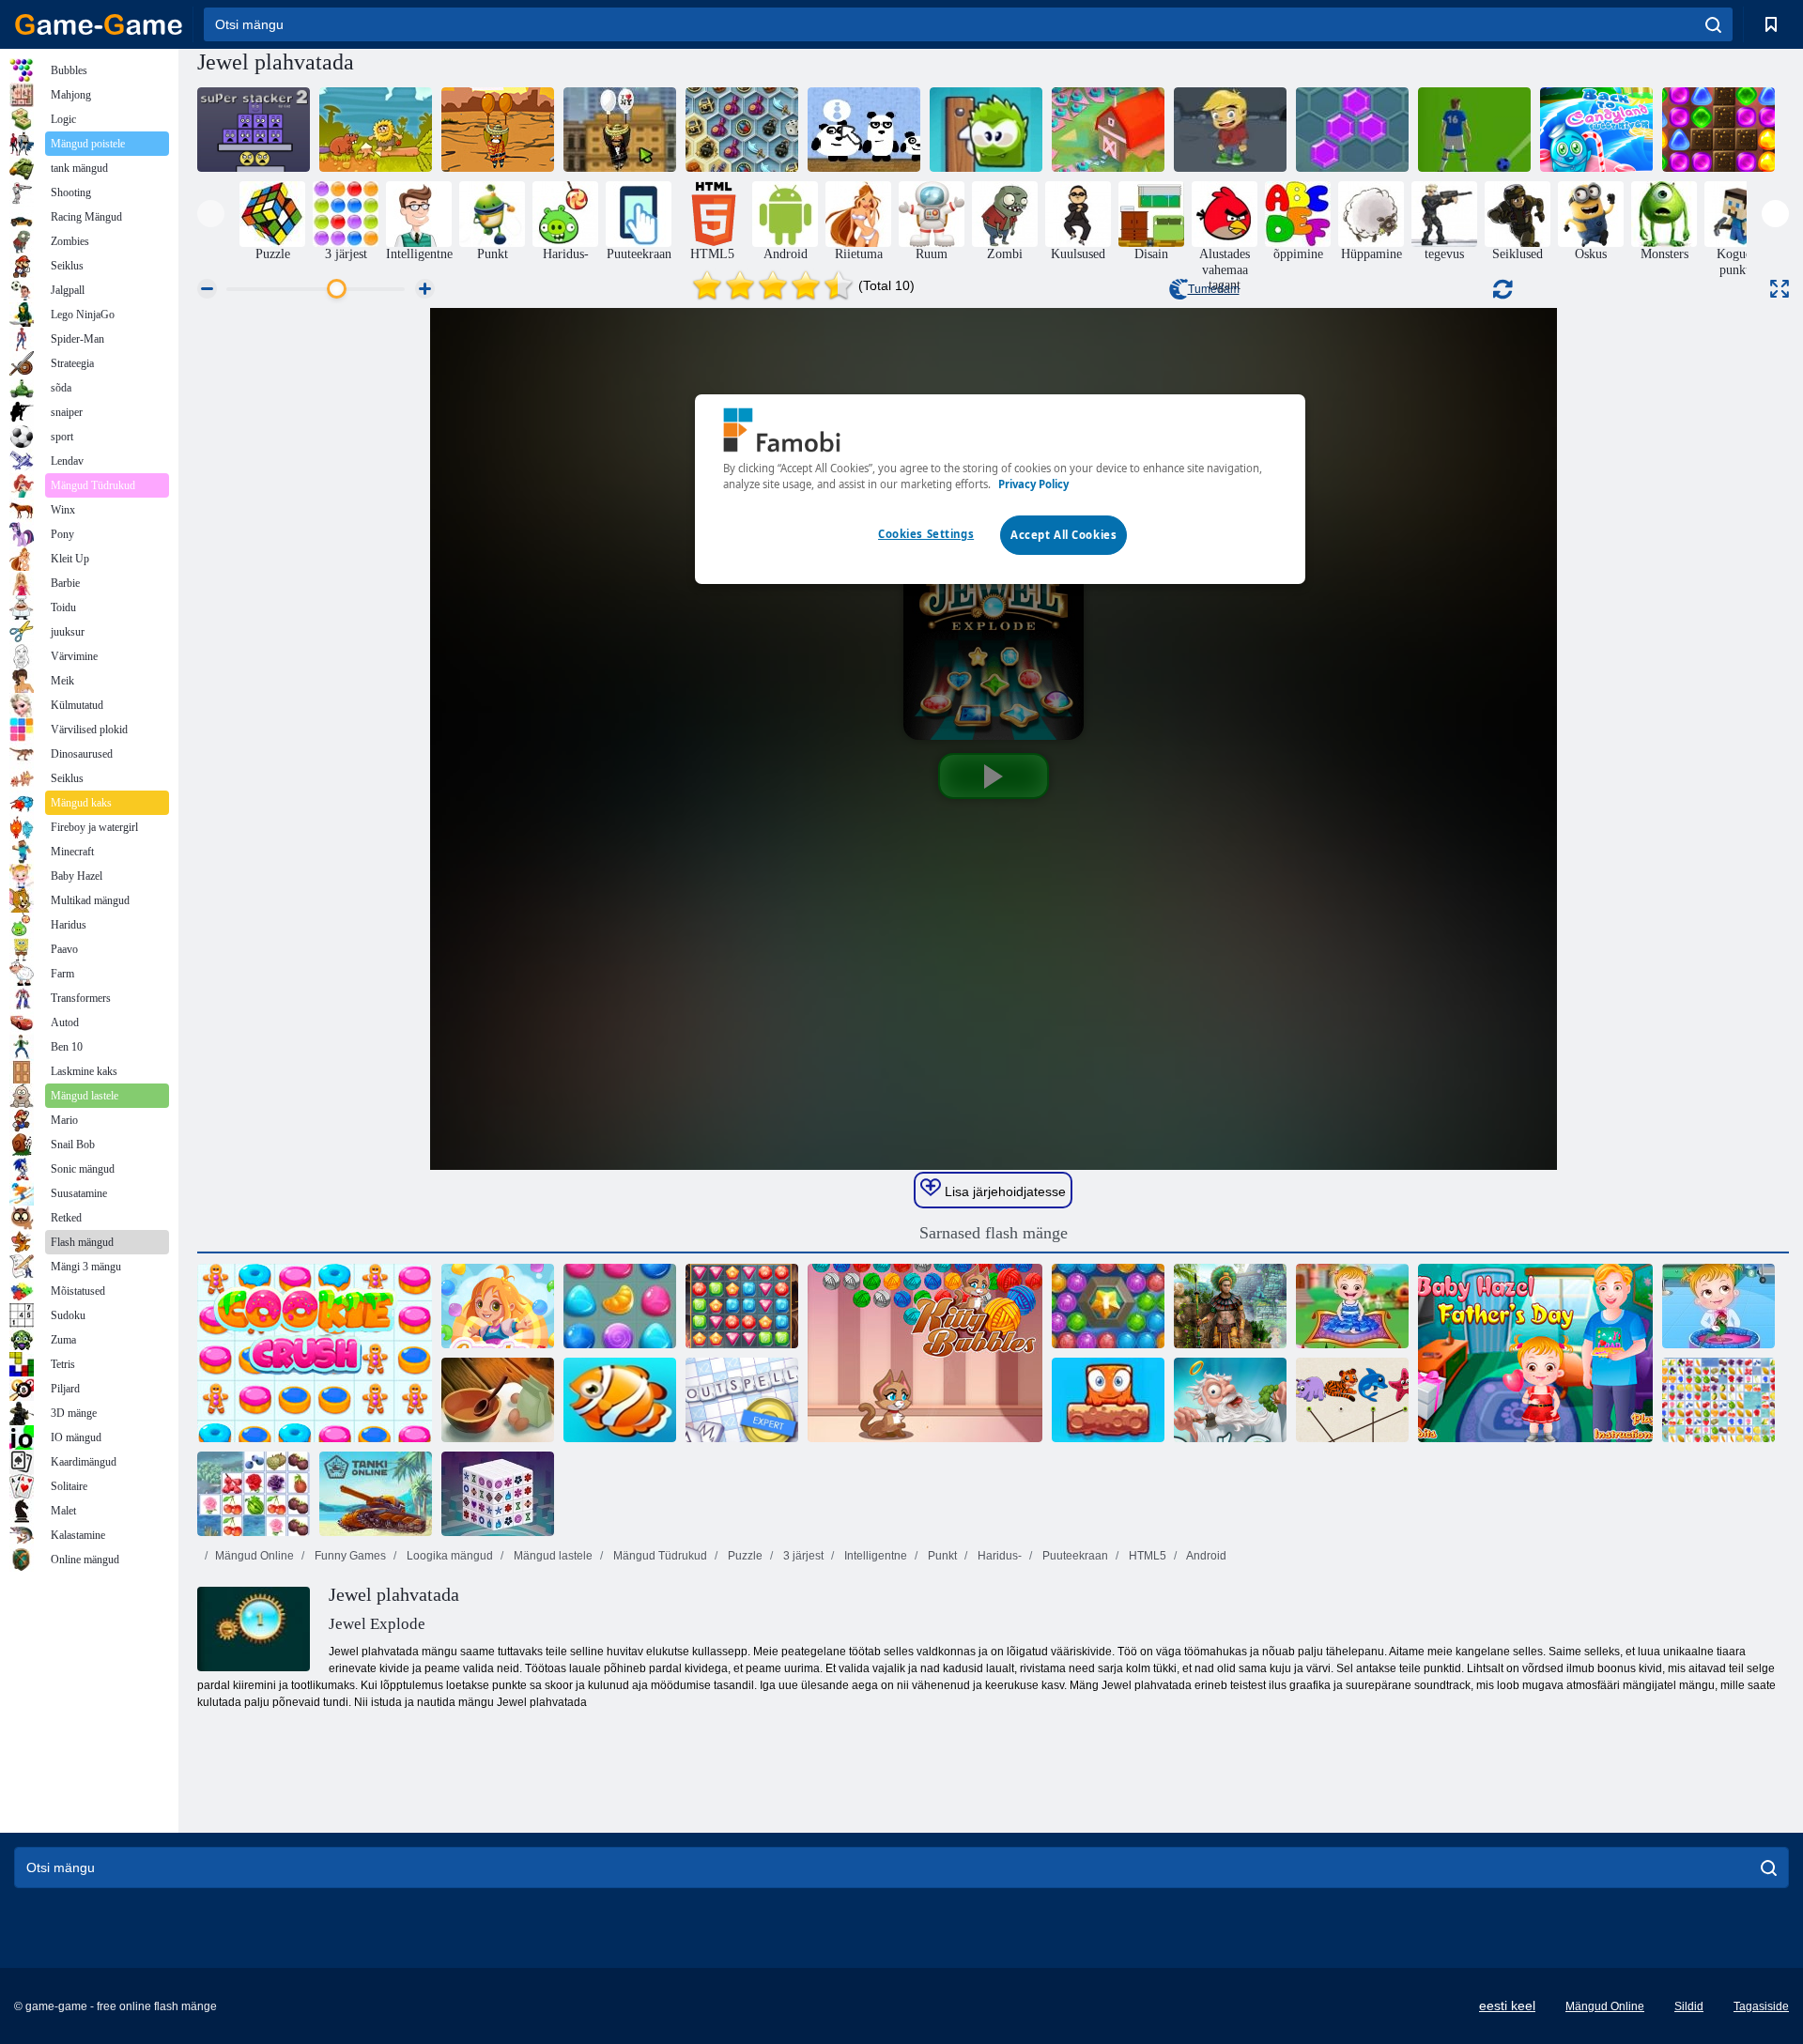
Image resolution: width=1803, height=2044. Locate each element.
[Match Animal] (1352, 1400)
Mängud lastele (552, 1556)
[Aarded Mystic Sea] (742, 130)
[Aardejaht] (742, 1306)
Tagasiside (1761, 2006)
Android (1205, 1556)
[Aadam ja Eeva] (376, 130)
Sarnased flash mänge (994, 1233)
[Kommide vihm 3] (620, 1306)
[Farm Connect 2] (254, 1494)
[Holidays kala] (620, 1400)
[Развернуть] (1780, 289)
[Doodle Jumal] (1230, 1400)
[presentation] (211, 214)
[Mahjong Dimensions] (498, 1494)
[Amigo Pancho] (498, 130)
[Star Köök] (498, 1400)
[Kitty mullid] (925, 1353)
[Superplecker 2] (254, 130)
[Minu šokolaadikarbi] (986, 130)
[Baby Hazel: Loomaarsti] (1718, 1306)
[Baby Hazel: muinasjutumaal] (1352, 1306)
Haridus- (998, 1556)
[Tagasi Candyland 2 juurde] (1718, 130)
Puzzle (744, 1556)
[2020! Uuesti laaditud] (1108, 130)
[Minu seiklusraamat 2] (1230, 130)
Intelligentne (874, 1556)
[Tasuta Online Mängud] (99, 24)
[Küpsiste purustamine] (315, 1353)
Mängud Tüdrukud (659, 1556)
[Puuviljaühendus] (1718, 1400)
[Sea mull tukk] (1108, 1306)
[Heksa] (1352, 130)
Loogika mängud (448, 1556)
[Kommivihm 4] (498, 1306)
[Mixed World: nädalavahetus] (1108, 1400)
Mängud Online (254, 1556)
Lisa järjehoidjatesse (1003, 1191)
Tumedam (1214, 289)
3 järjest (802, 1556)
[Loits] (742, 1400)
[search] (1713, 24)
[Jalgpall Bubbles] (1474, 130)
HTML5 (1146, 1556)
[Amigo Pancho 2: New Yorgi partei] (620, 130)
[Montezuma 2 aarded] (1230, 1306)
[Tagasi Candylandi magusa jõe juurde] (1596, 130)
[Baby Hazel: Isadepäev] (1535, 1353)
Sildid (1689, 2006)
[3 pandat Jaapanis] (864, 130)
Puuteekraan (1074, 1556)
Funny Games (349, 1556)
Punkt (941, 1556)
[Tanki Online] (376, 1494)
